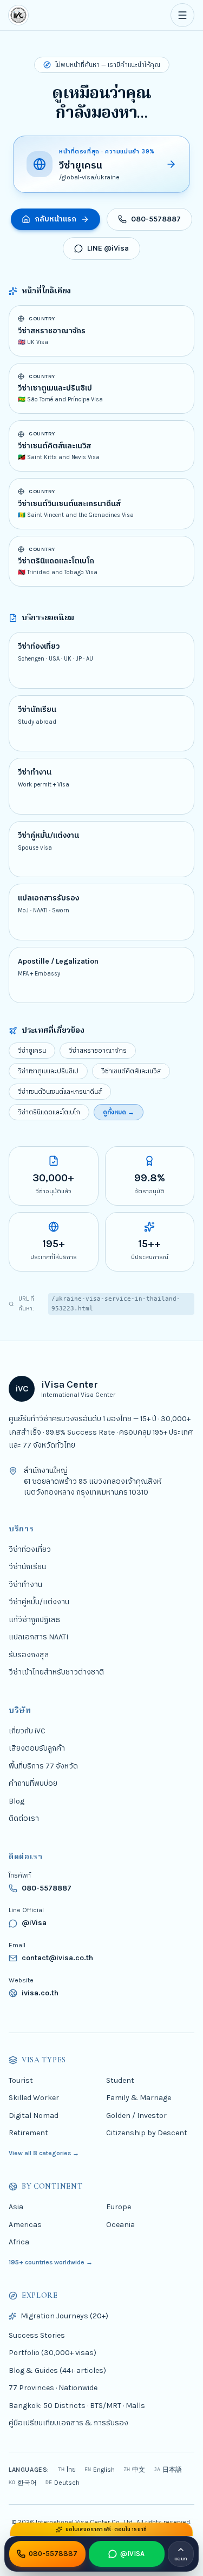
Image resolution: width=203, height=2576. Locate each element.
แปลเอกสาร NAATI (38, 1637)
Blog (17, 1801)
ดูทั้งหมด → (119, 1112)
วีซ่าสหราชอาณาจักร (98, 1051)
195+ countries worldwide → (51, 2262)
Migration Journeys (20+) (64, 2316)
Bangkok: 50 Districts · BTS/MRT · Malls (77, 2406)
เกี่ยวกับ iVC (27, 1731)
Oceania (120, 2225)
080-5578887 (156, 219)
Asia (16, 2207)
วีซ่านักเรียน (27, 1567)
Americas (25, 2225)
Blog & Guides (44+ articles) (57, 2370)
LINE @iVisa (108, 248)
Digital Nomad (34, 2116)
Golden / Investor (136, 2116)
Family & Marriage (139, 2098)
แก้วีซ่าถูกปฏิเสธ (34, 1620)
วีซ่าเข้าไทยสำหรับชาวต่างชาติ (56, 1672)
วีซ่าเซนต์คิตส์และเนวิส (131, 1071)
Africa (19, 2242)
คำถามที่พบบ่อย (33, 1783)
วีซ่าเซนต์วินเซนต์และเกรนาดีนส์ (60, 1092)
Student (120, 2080)
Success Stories (37, 2335)
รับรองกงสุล (29, 1655)
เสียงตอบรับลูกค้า (37, 1748)
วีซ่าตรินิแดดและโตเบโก (49, 1112)
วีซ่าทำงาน (25, 1585)
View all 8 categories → (44, 2153)
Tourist (21, 2080)
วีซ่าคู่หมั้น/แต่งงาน (39, 1602)
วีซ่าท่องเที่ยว (30, 1549)
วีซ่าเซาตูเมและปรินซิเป (48, 1071)
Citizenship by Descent (147, 2133)
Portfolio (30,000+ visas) (53, 2353)
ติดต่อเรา (24, 1818)
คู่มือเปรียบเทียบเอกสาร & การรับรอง (68, 2423)
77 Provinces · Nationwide (53, 2388)
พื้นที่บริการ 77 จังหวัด (43, 1766)
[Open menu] (182, 15)
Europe (119, 2207)
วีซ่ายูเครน (32, 1051)
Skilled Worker (34, 2098)
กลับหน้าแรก (55, 219)
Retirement (28, 2133)
